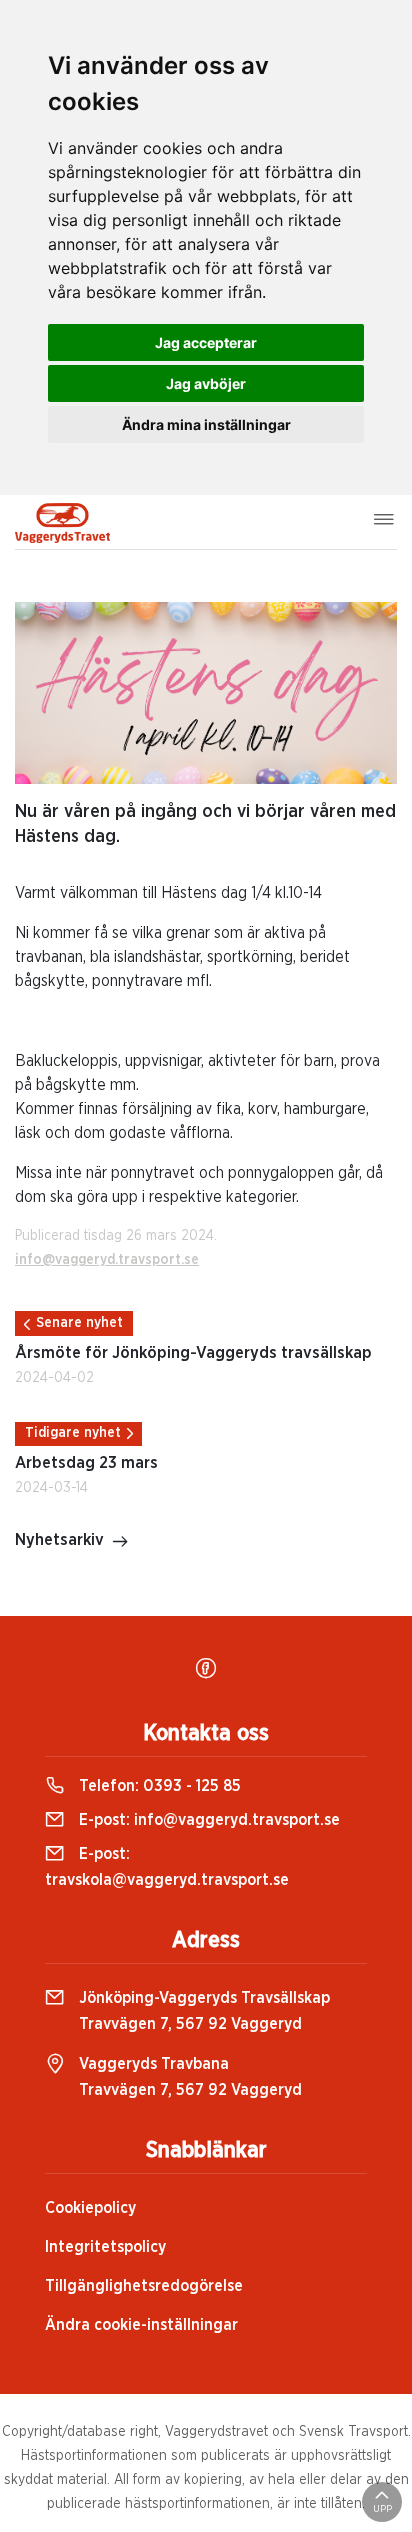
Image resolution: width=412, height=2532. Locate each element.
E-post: (207, 1820)
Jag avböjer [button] (206, 383)
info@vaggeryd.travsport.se (107, 1260)
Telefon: (158, 1786)
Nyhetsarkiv (59, 1540)
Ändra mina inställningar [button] (206, 424)
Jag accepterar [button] (206, 342)
